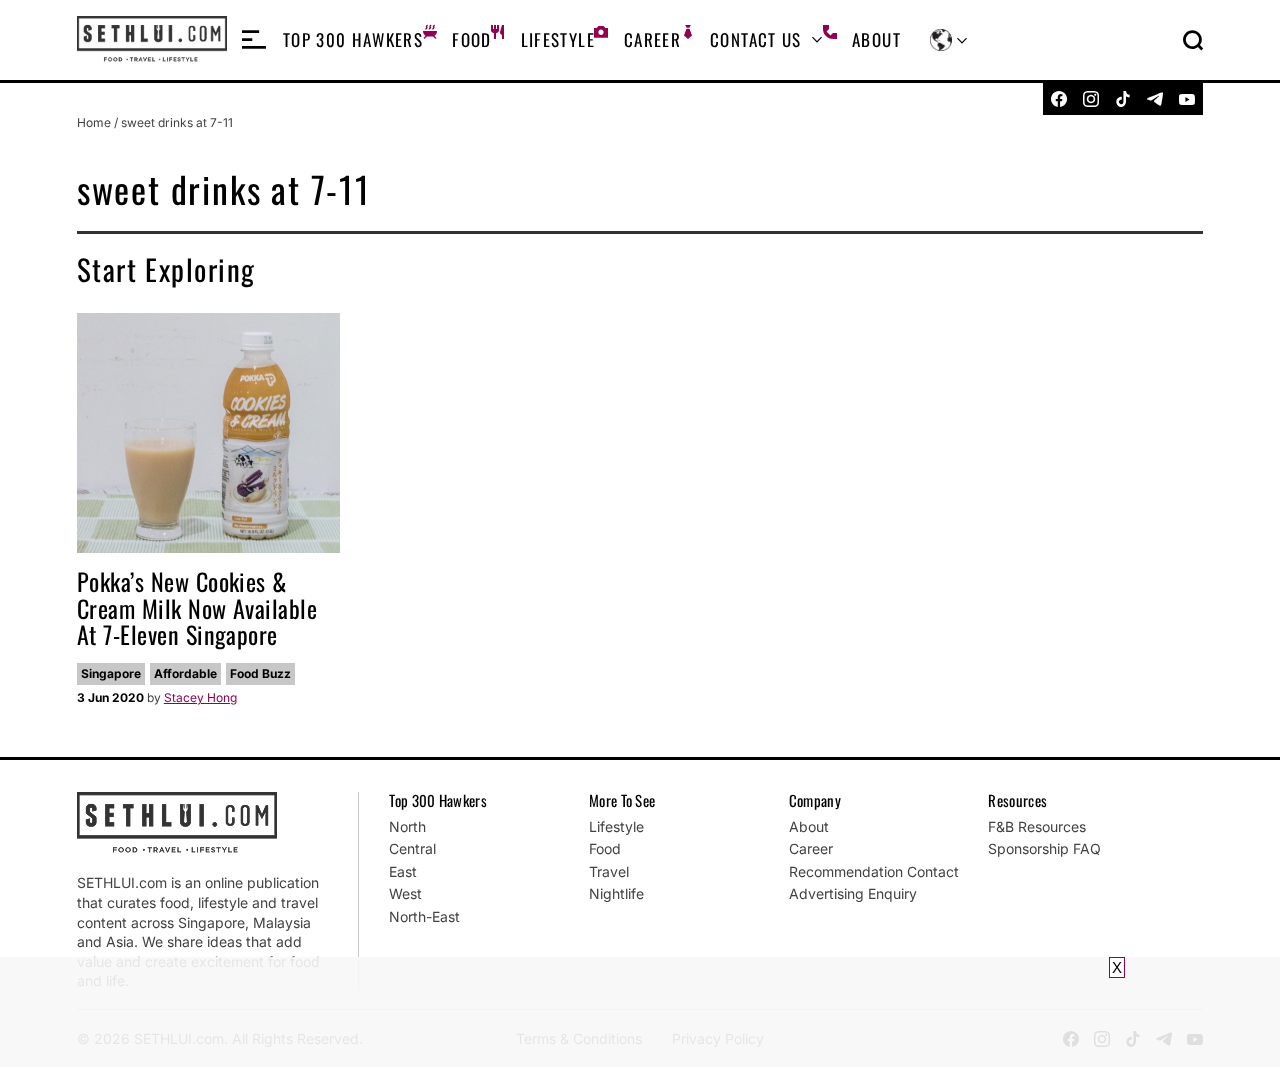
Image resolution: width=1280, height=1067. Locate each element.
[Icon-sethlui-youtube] (1187, 99)
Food (471, 39)
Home (94, 122)
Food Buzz (260, 673)
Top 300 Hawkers (353, 39)
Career (652, 39)
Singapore (111, 673)
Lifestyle (558, 39)
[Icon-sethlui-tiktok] (1123, 99)
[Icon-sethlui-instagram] (1091, 99)
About (876, 39)
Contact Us (756, 39)
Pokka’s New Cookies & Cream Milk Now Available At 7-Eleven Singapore (197, 607)
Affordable (185, 673)
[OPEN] (254, 40)
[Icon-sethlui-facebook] (1059, 99)
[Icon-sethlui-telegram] (1155, 99)
